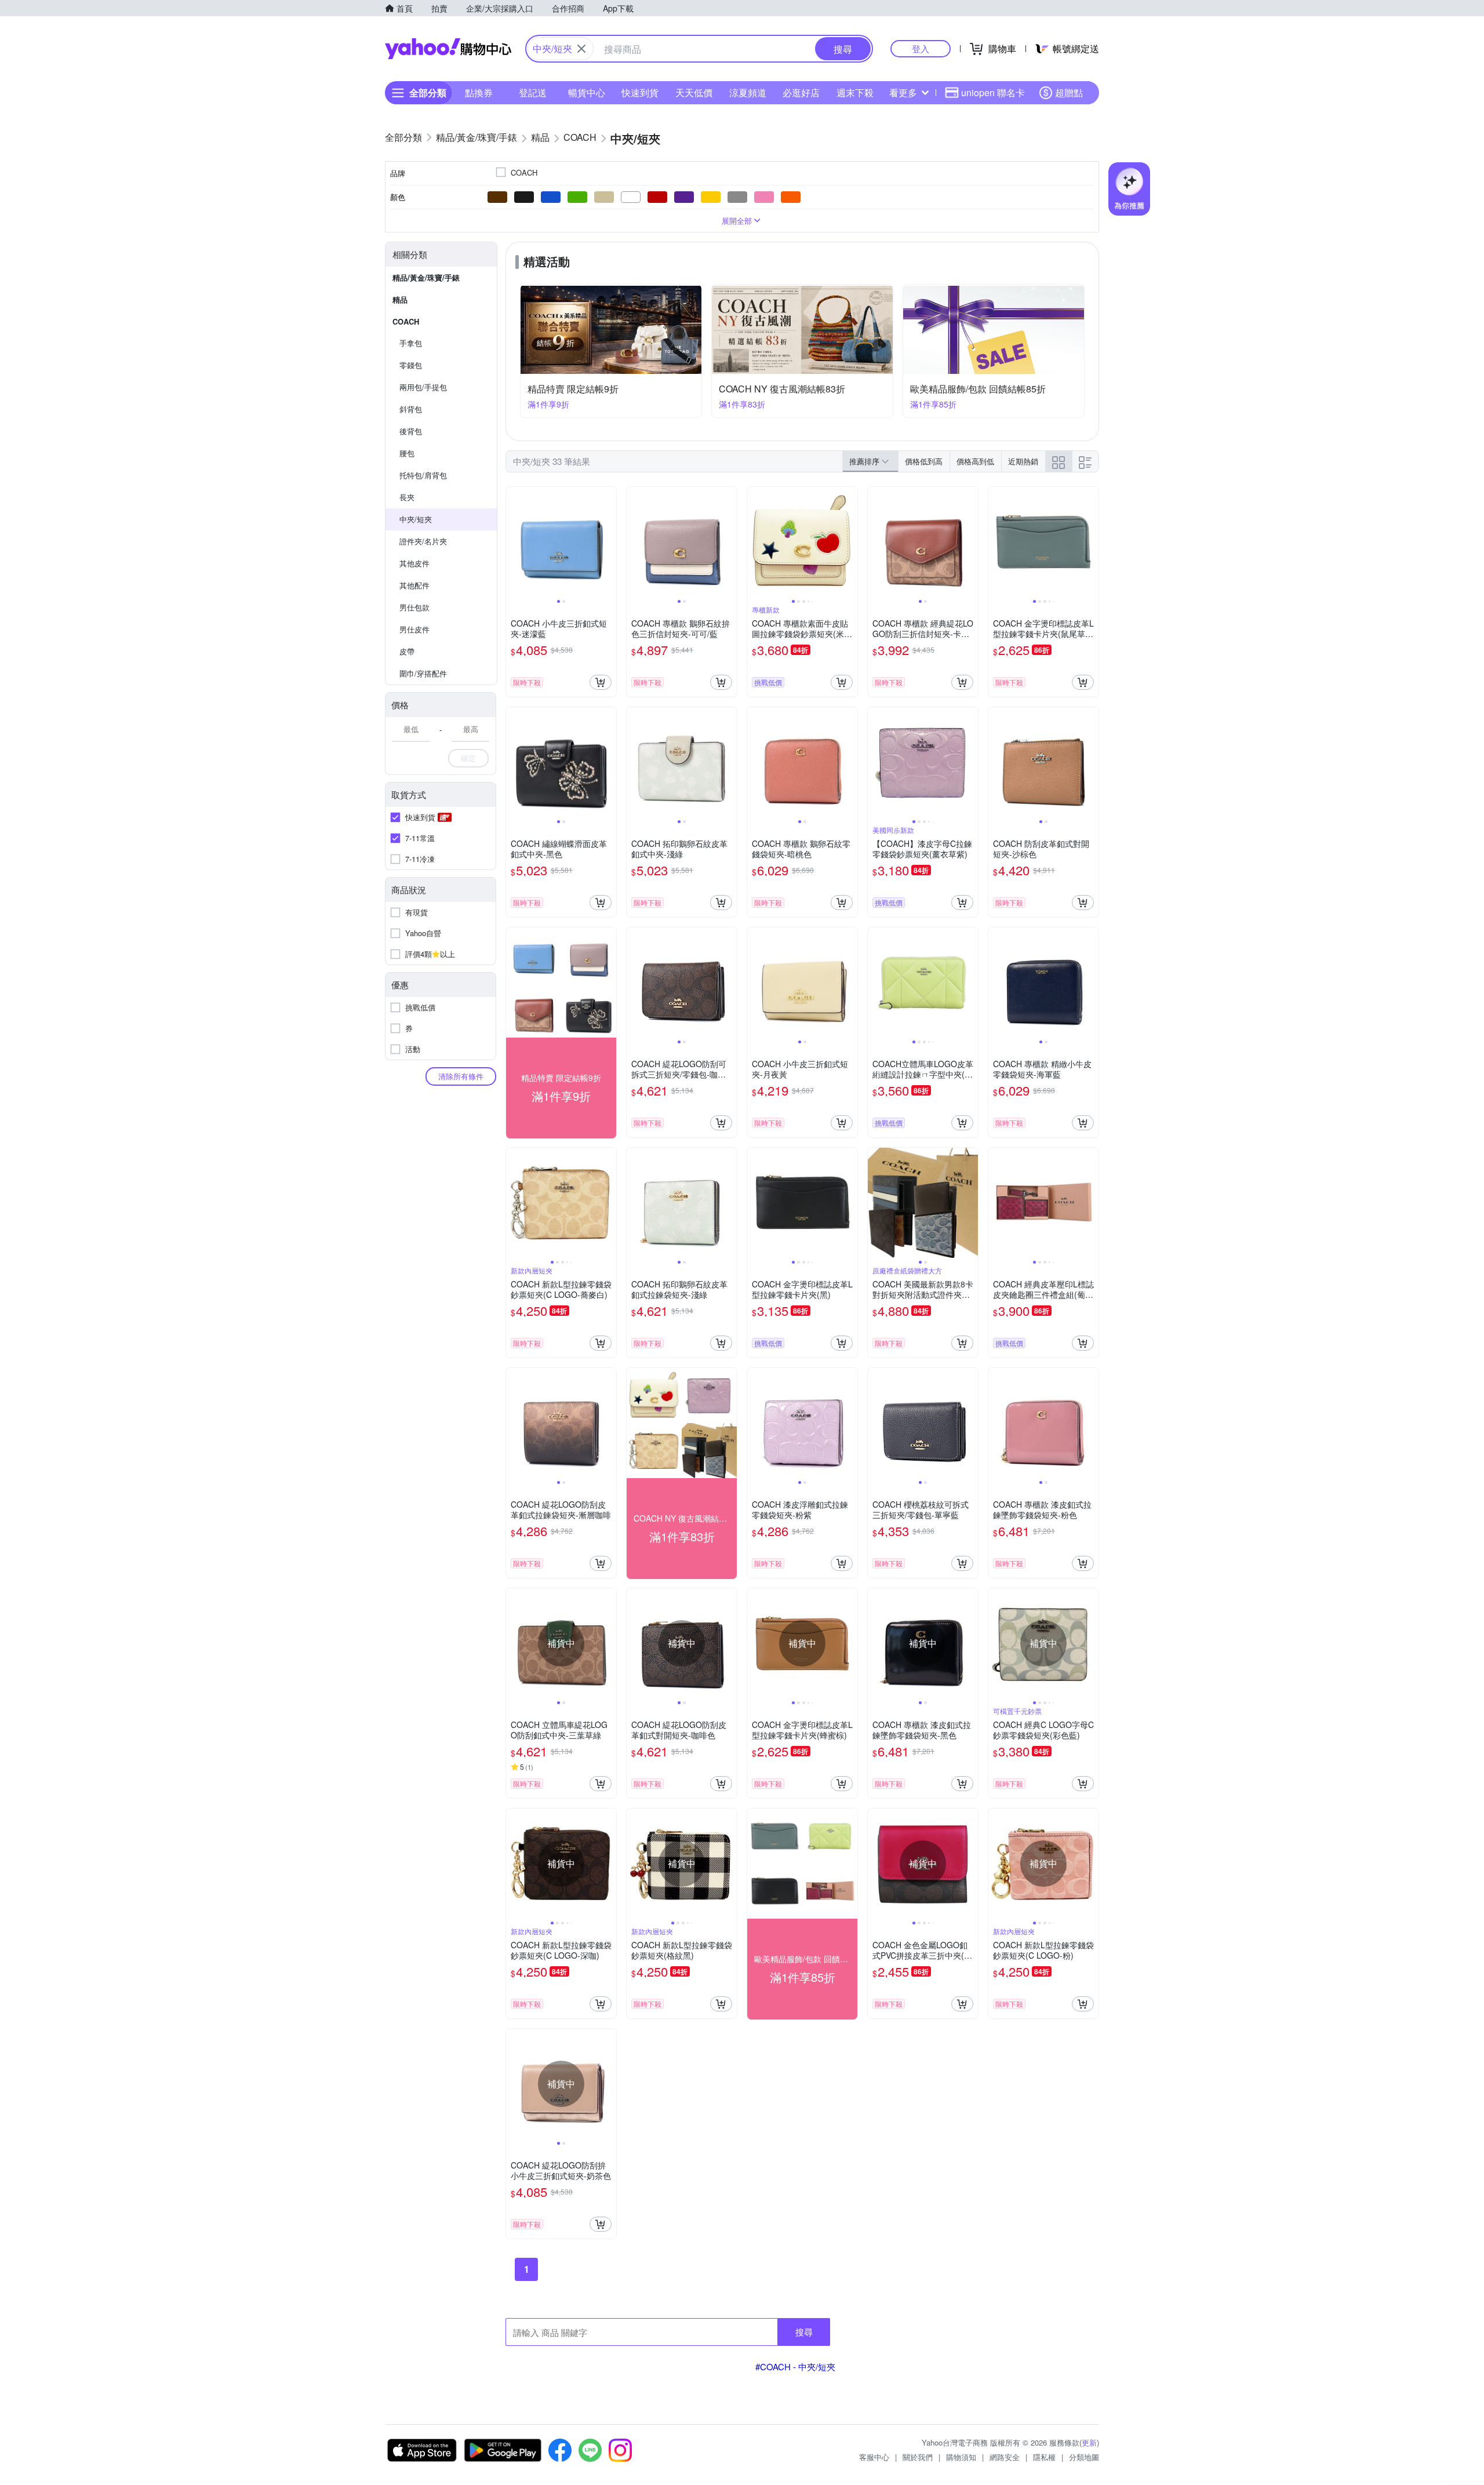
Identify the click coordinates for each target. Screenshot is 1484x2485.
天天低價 (694, 92)
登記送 (533, 92)
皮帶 (407, 651)
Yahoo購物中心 (448, 49)
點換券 (479, 92)
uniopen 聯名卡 (993, 92)
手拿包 (411, 343)
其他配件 (414, 585)
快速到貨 (640, 92)
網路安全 (1005, 2457)
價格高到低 (975, 461)
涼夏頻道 (748, 92)
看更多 (903, 92)
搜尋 (804, 2332)
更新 (1089, 2442)
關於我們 (918, 2457)
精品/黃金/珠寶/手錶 (426, 277)
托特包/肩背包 (423, 475)
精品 (400, 299)
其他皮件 (414, 563)
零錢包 (411, 365)
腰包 (407, 453)
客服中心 (874, 2457)
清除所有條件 (461, 1076)
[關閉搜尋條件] (581, 49)
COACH (406, 321)
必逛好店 (801, 92)
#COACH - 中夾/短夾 (795, 2366)
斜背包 (411, 409)
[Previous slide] (514, 542)
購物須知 (961, 2457)
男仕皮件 (414, 629)
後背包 (411, 431)
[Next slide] (609, 542)
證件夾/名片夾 (423, 541)
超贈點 (1069, 92)
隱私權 (1044, 2457)
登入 (921, 48)
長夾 (407, 497)
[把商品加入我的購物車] (601, 682)
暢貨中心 (587, 92)
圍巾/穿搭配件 (423, 673)
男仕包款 (414, 607)
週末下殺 (855, 92)
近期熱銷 (1023, 461)
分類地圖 (1084, 2457)
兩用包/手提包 (423, 387)
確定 (468, 758)
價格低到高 (924, 461)
